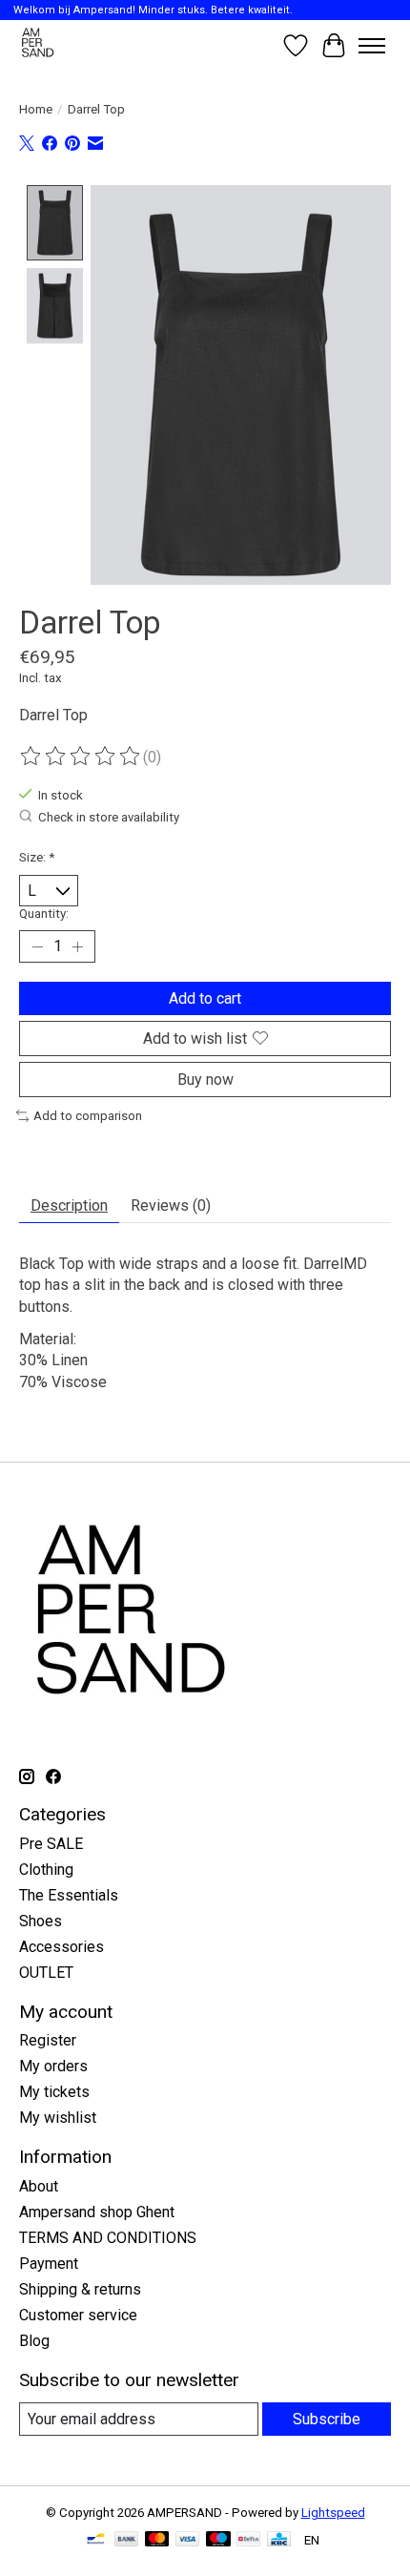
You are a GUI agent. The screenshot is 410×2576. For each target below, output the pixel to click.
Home (36, 109)
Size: (37, 857)
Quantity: (44, 914)
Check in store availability (109, 818)
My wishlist (58, 2118)
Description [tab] (69, 1205)
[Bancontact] (96, 2540)
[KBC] (279, 2540)
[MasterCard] (157, 2540)
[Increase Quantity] (77, 946)
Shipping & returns (80, 2289)
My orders (53, 2066)
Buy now (205, 1080)
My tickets (54, 2092)
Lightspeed (333, 2513)
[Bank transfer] (127, 2540)
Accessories (61, 1947)
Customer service (78, 2315)
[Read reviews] (81, 757)
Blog (34, 2341)
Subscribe (327, 2419)
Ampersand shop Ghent (97, 2212)
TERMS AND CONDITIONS (108, 2238)
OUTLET (46, 1973)
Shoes (41, 1921)
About (39, 2186)
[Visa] (188, 2540)
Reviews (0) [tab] (171, 1205)
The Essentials (69, 1895)
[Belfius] (248, 2540)
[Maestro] (218, 2540)
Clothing (46, 1870)
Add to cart (205, 998)
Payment (49, 2264)
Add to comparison (88, 1116)
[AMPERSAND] (39, 45)
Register (48, 2040)
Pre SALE (51, 1844)
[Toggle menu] (372, 46)
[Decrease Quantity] (37, 946)
